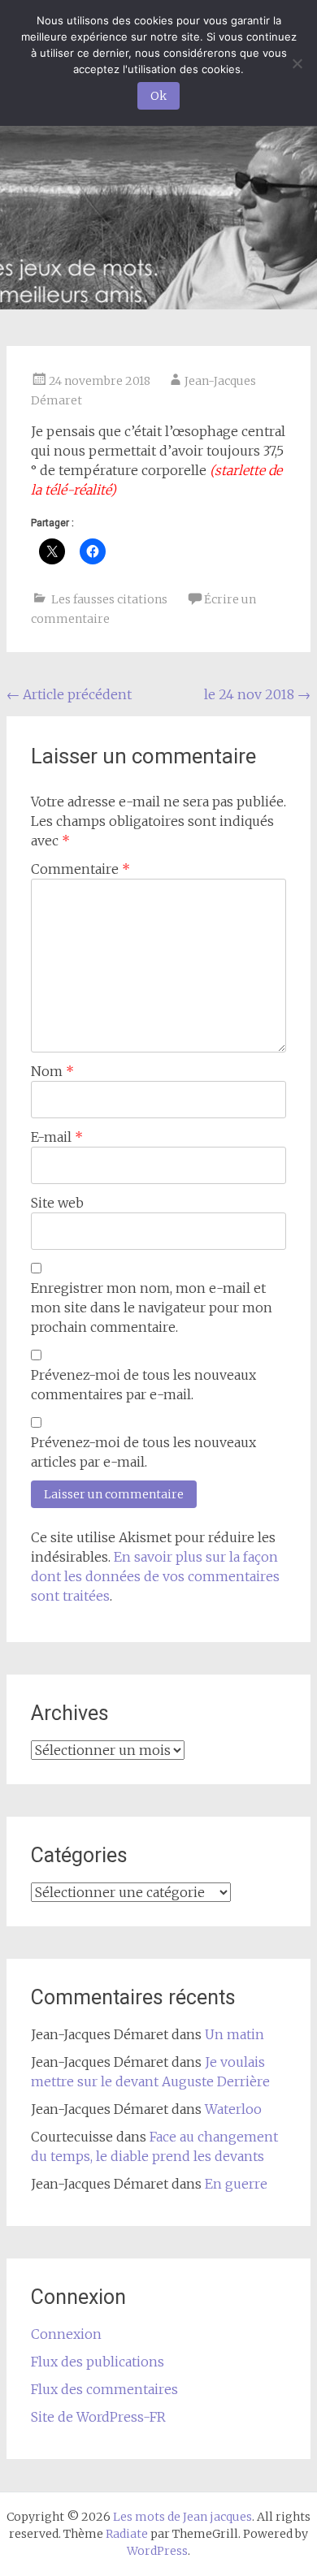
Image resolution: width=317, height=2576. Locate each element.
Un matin (234, 2034)
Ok (158, 96)
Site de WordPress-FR (98, 2417)
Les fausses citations (109, 599)
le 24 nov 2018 (257, 694)
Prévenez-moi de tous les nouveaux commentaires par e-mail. (143, 1385)
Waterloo (233, 2109)
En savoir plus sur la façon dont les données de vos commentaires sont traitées (155, 1576)
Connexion (66, 2334)
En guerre (236, 2184)
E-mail (57, 1137)
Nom (52, 1071)
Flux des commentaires (104, 2389)
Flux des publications (98, 2362)
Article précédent (69, 694)
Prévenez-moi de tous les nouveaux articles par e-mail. (143, 1452)
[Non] (297, 63)
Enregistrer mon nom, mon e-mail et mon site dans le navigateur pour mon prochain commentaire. (152, 1307)
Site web (57, 1203)
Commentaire (80, 869)
